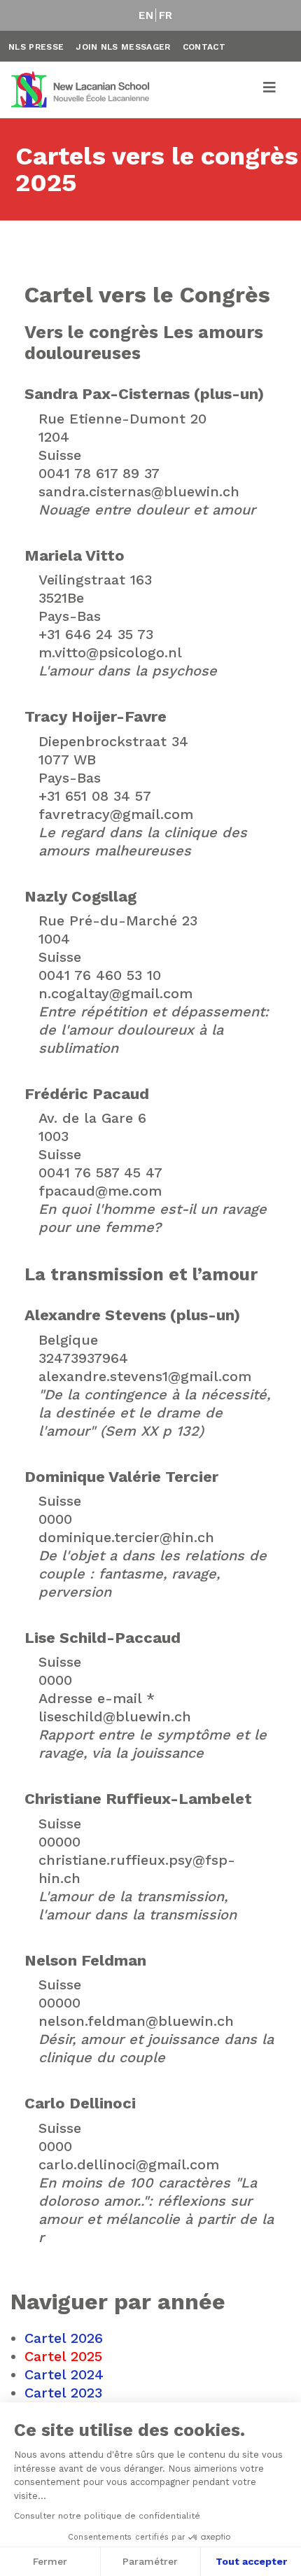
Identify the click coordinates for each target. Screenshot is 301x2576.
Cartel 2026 (64, 2338)
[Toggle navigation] (270, 90)
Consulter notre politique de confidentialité (107, 2516)
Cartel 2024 (64, 2374)
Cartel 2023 (63, 2393)
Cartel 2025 (63, 2356)
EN (146, 15)
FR (166, 15)
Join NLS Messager (123, 47)
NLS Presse (36, 47)
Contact (204, 47)
